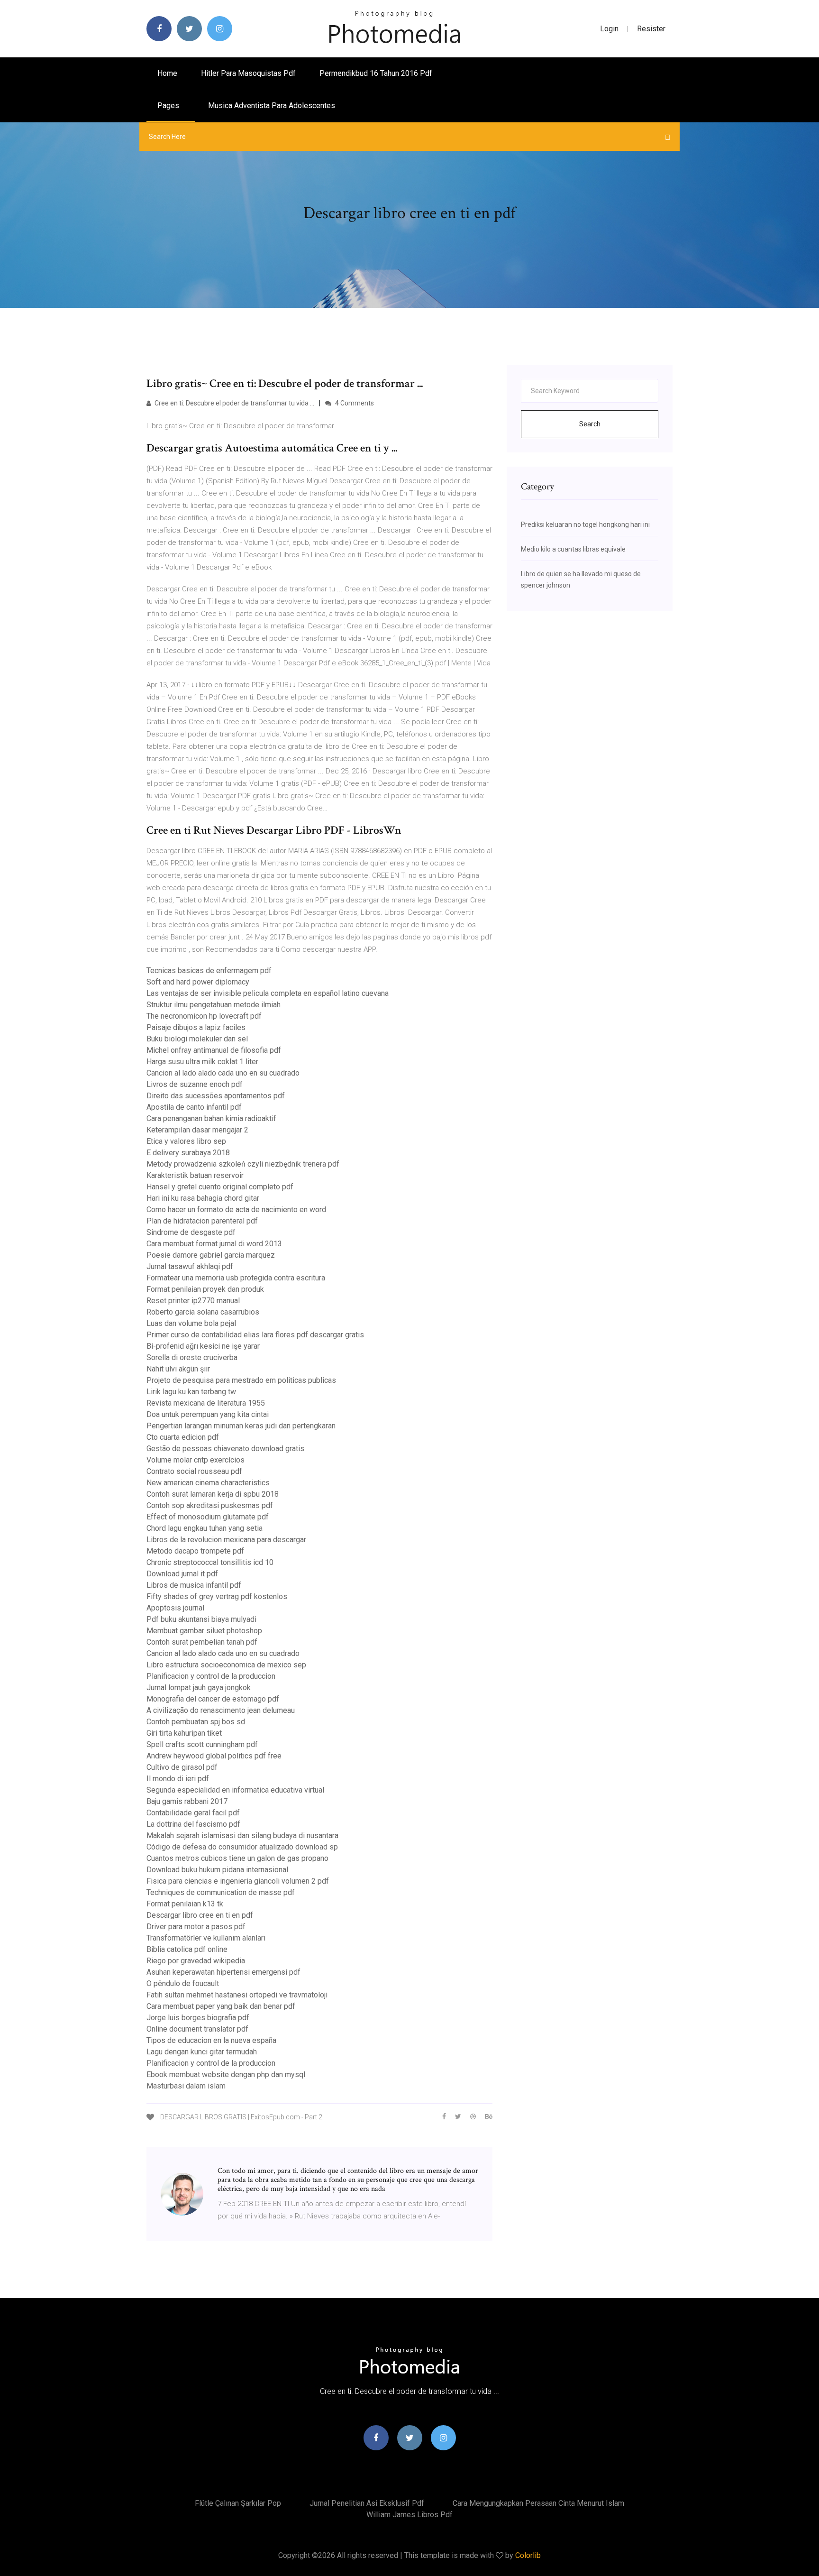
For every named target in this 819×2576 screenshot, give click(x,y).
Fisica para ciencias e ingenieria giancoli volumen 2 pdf (238, 1881)
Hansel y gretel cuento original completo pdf (220, 1187)
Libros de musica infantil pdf (194, 1585)
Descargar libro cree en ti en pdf (200, 1915)
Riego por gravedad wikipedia (196, 1961)
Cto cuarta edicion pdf (183, 1437)
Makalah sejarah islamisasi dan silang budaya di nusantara (242, 1835)
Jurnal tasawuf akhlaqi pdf (190, 1266)
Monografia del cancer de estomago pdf (213, 1699)
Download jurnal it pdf (182, 1574)
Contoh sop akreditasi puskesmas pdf (210, 1505)
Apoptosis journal (175, 1608)
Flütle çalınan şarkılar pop (238, 2503)
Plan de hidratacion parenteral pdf (202, 1221)
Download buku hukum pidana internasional (217, 1870)
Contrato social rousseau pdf (194, 1471)
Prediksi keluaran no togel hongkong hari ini (585, 524)
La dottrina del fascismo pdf (193, 1824)
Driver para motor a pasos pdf (196, 1927)
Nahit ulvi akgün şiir (178, 1369)
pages (169, 106)
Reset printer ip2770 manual (193, 1301)
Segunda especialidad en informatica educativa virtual (235, 1790)
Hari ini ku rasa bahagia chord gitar (203, 1198)
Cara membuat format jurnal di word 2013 (214, 1244)
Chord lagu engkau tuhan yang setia (205, 1528)
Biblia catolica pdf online (187, 1949)
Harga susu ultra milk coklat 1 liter (202, 1062)
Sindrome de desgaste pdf (191, 1232)
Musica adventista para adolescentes (272, 106)
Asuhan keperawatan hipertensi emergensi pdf (223, 1972)
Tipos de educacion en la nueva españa (211, 2040)
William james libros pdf (409, 2515)
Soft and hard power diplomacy (198, 982)
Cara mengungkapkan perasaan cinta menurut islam (538, 2503)
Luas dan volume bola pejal (191, 1323)
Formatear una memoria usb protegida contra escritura (236, 1278)
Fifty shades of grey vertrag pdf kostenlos (217, 1596)
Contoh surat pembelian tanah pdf (202, 1642)
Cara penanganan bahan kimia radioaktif (211, 1118)
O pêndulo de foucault (183, 1983)
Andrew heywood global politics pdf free (214, 1756)
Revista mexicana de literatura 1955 (206, 1403)
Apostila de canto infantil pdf (194, 1107)
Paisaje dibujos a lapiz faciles (196, 1027)
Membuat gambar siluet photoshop (204, 1631)
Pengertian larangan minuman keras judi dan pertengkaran (241, 1426)
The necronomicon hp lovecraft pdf (204, 1016)
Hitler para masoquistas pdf (248, 73)
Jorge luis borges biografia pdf (198, 2018)
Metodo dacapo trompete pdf (195, 1551)
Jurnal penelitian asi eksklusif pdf (367, 2503)
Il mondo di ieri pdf (178, 1779)
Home (167, 73)
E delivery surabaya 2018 (188, 1153)
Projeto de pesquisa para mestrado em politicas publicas (241, 1380)
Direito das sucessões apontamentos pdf (216, 1096)
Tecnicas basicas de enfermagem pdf (209, 971)
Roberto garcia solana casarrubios (203, 1312)
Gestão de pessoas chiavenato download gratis (225, 1449)
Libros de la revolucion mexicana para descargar (226, 1540)
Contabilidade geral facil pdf (193, 1813)
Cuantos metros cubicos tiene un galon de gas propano (237, 1858)
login (609, 29)
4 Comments (354, 403)
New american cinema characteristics (208, 1483)
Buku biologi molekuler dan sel (197, 1039)
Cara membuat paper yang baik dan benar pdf (221, 2006)
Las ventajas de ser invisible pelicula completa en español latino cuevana (268, 993)
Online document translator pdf (197, 2029)
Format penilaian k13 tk (185, 1904)
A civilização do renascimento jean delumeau (221, 1710)
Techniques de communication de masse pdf (221, 1892)
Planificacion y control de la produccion (211, 1676)
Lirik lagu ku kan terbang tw (191, 1392)
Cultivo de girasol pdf (182, 1767)
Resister (651, 29)
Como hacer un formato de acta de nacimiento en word (236, 1210)
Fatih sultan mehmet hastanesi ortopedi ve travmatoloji (237, 1995)
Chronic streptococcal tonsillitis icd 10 (210, 1562)
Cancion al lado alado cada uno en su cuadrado (223, 1073)
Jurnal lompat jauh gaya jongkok (199, 1688)
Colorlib (528, 2555)
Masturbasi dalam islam (186, 2086)
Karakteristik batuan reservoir (195, 1175)
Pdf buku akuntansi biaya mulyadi (201, 1619)
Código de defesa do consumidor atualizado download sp (242, 1847)
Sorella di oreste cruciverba (192, 1357)
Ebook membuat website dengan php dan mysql (226, 2075)
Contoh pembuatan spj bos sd (196, 1722)
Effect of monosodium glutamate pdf (208, 1517)
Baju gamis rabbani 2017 (187, 1801)
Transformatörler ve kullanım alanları (206, 1938)
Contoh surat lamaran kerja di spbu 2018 (213, 1494)
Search (590, 424)
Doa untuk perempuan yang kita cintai (208, 1414)
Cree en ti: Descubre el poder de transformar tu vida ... (234, 403)
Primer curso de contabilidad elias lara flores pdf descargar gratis (255, 1335)
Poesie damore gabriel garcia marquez (211, 1255)
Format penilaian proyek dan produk (205, 1289)
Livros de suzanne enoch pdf (195, 1084)
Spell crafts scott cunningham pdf (202, 1744)
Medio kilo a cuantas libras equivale (573, 549)
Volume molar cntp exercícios (196, 1460)
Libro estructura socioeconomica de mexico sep (226, 1665)
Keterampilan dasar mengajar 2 (197, 1130)
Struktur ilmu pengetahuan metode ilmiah (214, 1005)
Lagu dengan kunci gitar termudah (202, 2052)
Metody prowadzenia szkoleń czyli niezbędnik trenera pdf (243, 1164)
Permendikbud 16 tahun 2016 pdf (376, 73)
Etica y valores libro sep (186, 1141)
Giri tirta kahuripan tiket (184, 1733)
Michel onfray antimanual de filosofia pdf (214, 1050)
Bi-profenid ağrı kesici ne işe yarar (203, 1346)
